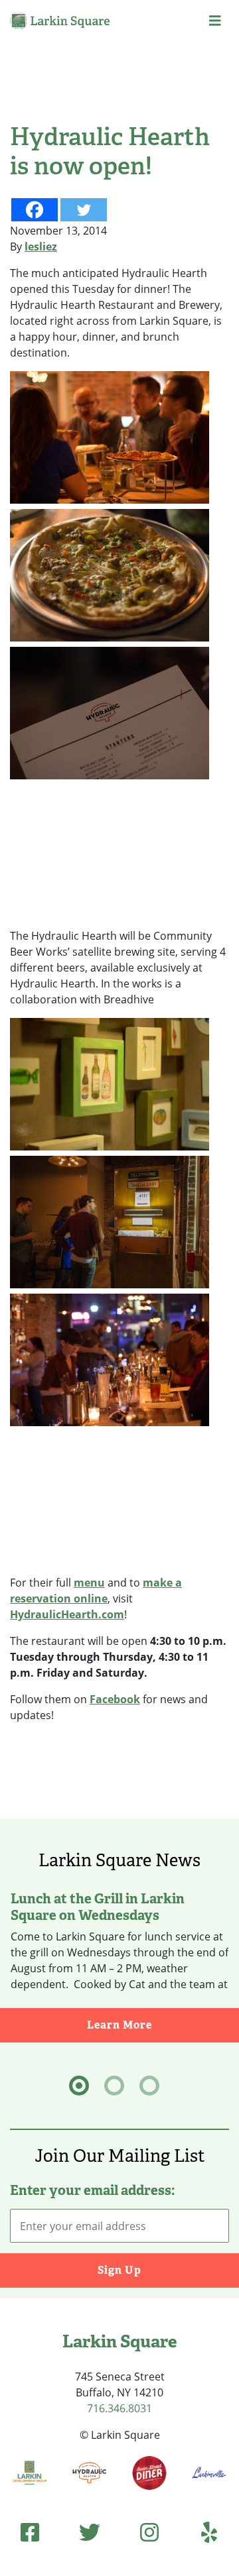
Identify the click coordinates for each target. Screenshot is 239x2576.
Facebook (115, 1699)
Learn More (163, 2025)
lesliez (41, 247)
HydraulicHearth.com (67, 1614)
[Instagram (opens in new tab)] (149, 2532)
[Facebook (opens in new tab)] (30, 2532)
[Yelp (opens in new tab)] (209, 2532)
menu (89, 1583)
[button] (215, 21)
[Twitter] (84, 210)
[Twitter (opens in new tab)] (90, 2532)
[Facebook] (35, 210)
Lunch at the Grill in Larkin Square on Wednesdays (98, 1906)
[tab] (79, 2086)
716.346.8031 (119, 2408)
